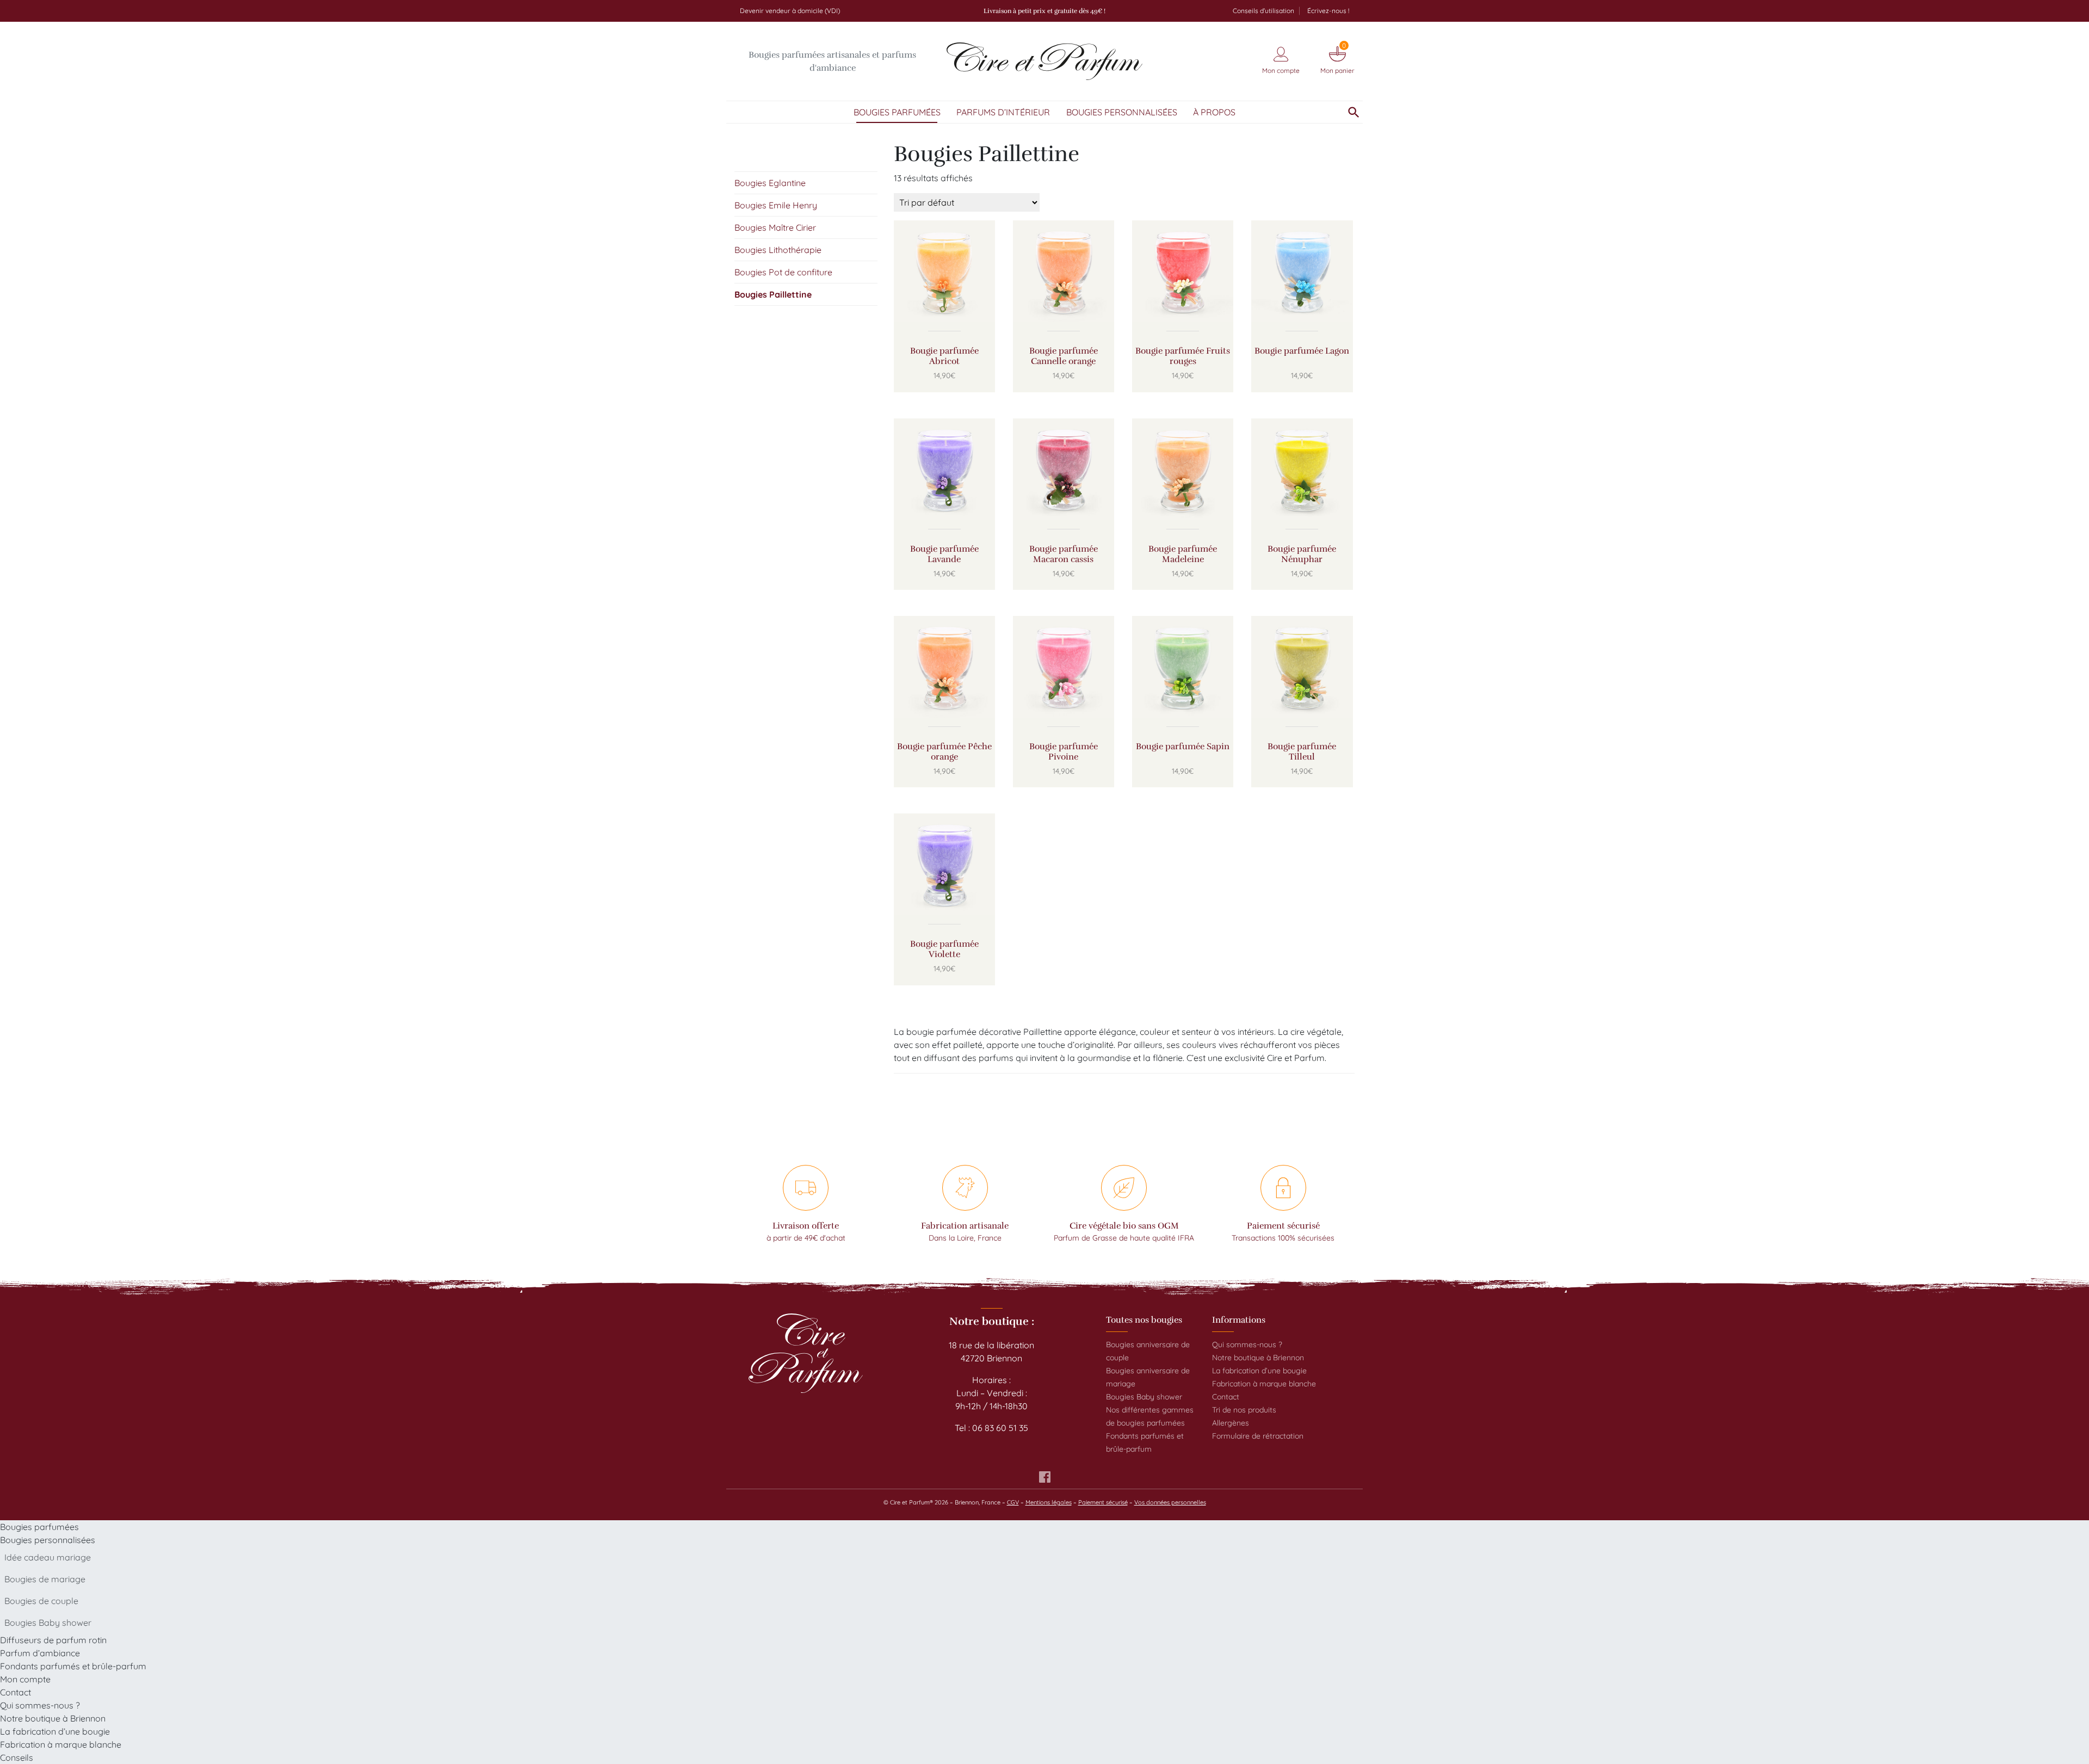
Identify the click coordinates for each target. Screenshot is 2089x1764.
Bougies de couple (41, 1601)
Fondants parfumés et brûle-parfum (73, 1666)
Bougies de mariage (45, 1579)
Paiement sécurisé (1103, 1502)
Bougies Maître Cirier (775, 227)
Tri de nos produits (1244, 1410)
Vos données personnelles (1170, 1502)
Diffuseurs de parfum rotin (53, 1640)
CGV (1013, 1502)
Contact (1226, 1397)
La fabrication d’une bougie (1259, 1371)
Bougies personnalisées (1122, 112)
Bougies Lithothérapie (778, 250)
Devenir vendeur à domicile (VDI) (790, 11)
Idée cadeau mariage (48, 1557)
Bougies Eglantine (770, 183)
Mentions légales (1049, 1502)
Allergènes (1231, 1423)
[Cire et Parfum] (1044, 61)
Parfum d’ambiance (40, 1653)
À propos (1214, 112)
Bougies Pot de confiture (783, 272)
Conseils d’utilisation (1263, 11)
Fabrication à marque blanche (1264, 1384)
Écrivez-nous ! (1328, 11)
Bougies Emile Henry (776, 205)
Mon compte (25, 1679)
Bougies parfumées (897, 112)
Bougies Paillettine (773, 294)
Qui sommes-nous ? (1247, 1344)
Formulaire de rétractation (1258, 1436)
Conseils (17, 1757)
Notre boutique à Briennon (1258, 1358)
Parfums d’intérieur (1003, 112)
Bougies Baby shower (1144, 1397)
